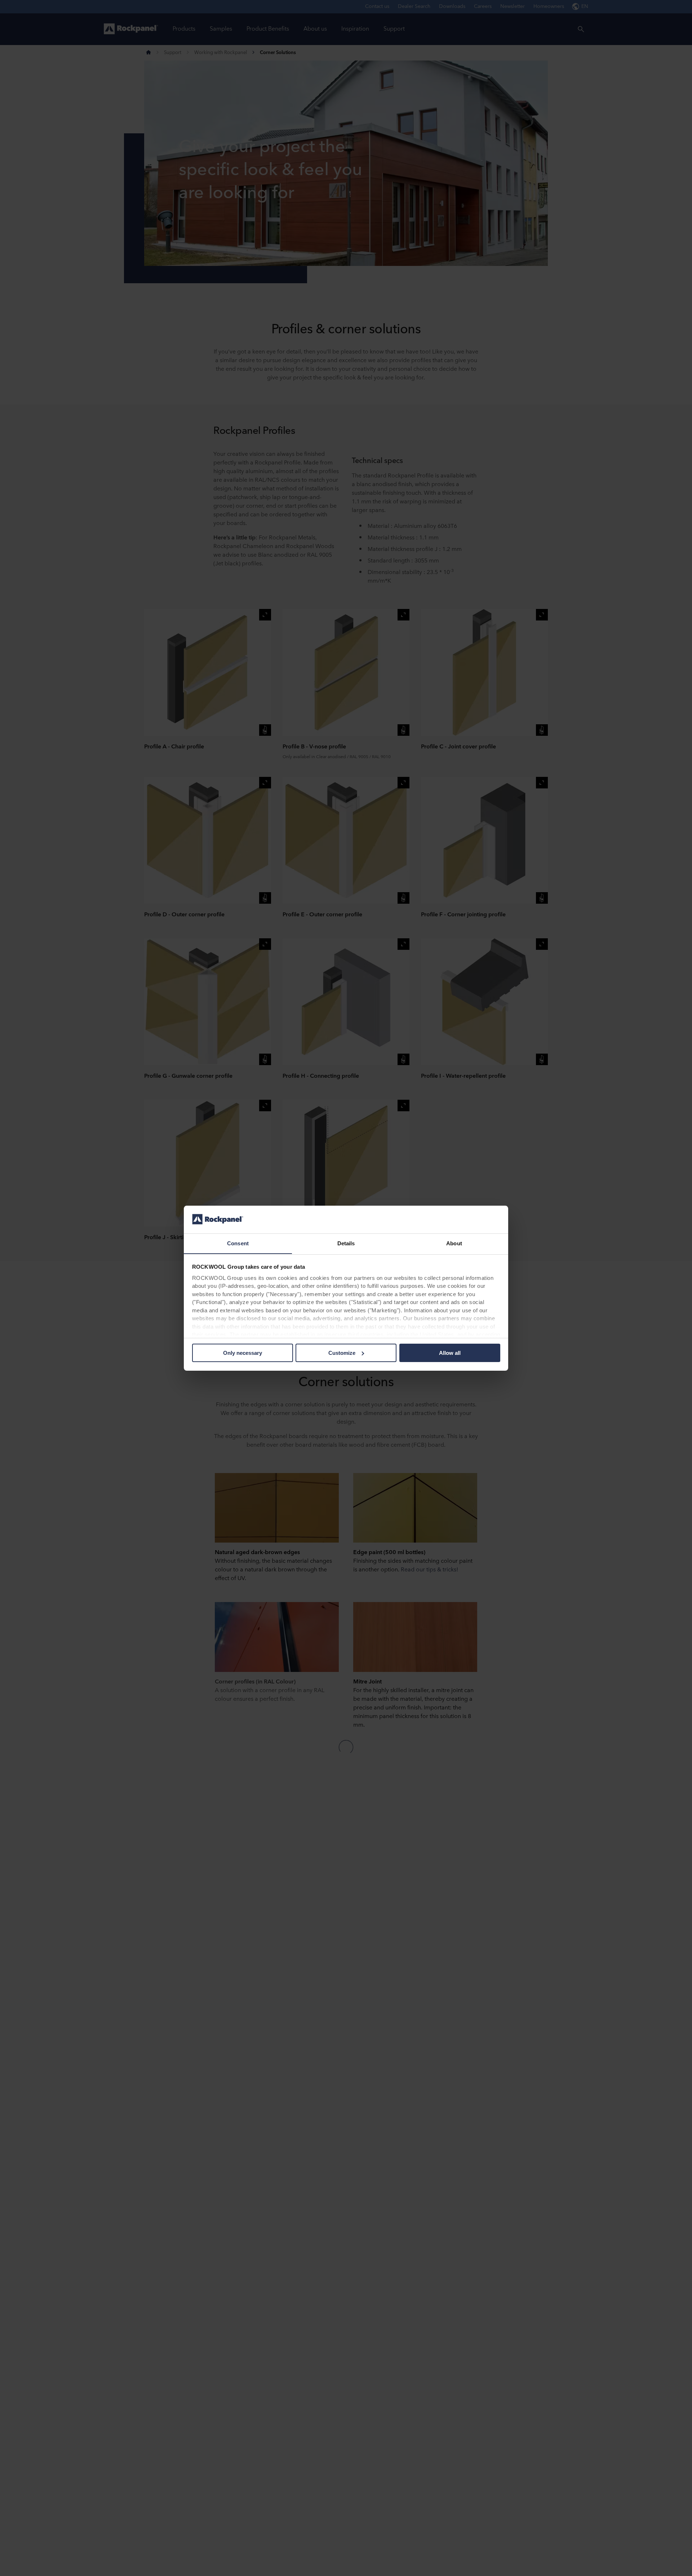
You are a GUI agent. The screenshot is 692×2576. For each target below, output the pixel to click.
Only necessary (243, 1353)
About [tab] (454, 1243)
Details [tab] (346, 1243)
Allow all (450, 1353)
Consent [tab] (238, 1243)
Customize (342, 1353)
